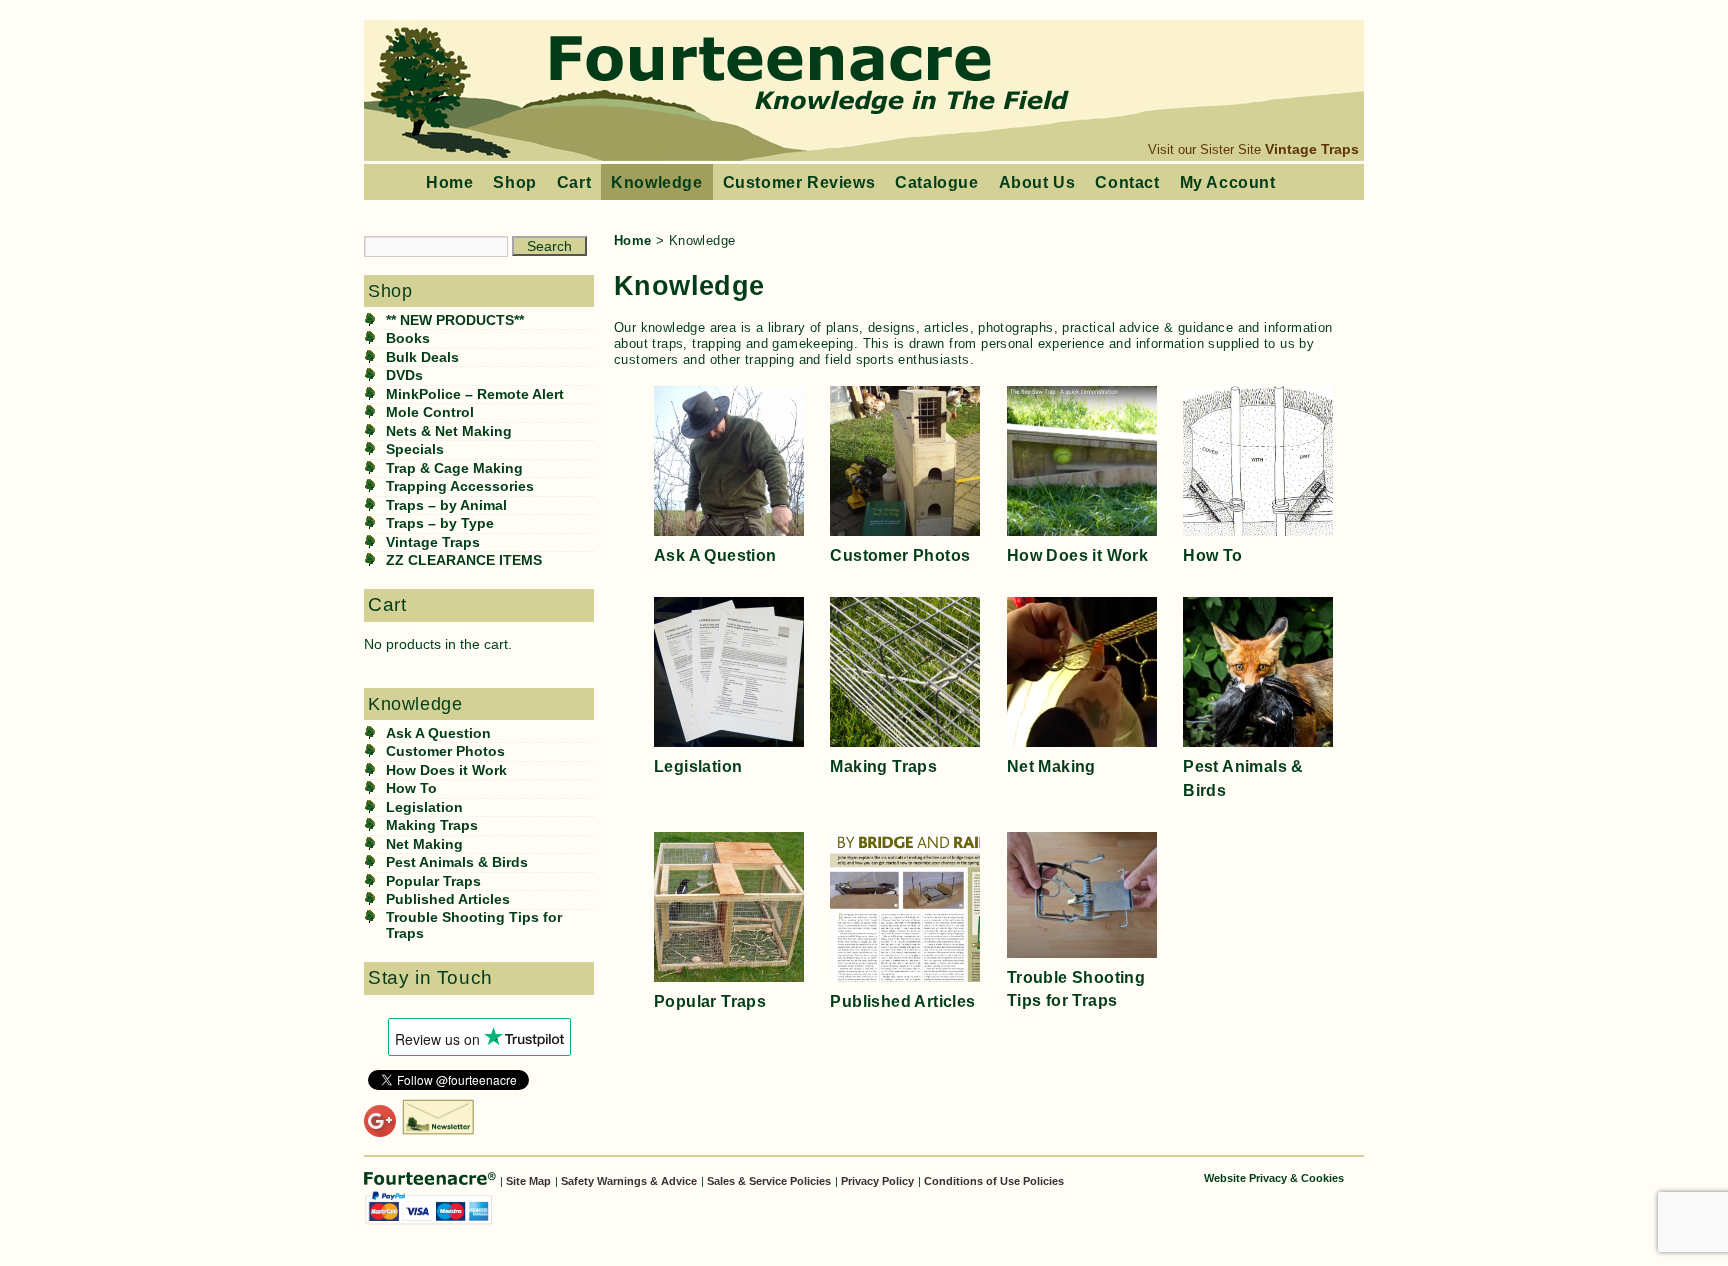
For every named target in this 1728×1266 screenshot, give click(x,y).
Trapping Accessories (460, 486)
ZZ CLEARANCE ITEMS (464, 560)
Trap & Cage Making (454, 468)
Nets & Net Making (449, 431)
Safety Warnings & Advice (629, 1181)
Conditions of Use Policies (994, 1181)
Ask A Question (438, 733)
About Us (1037, 182)
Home (449, 182)
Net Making (424, 844)
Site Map (528, 1181)
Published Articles (448, 899)
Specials (415, 449)
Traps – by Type (440, 523)
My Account (1228, 182)
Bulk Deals (422, 357)
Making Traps (432, 825)
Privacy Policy (877, 1181)
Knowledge (656, 182)
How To (411, 788)
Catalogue (936, 182)
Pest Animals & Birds (457, 862)
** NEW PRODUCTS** (455, 320)
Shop (514, 182)
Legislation (424, 807)
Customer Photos (445, 751)
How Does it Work (446, 770)
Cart (574, 182)
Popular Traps (433, 881)
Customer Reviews (799, 182)
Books (408, 338)
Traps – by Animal (446, 505)
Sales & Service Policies (769, 1181)
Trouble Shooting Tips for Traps (474, 925)
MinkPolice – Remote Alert (475, 394)
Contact (1127, 182)
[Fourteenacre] (432, 1180)
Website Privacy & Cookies (1274, 1178)
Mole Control (430, 412)
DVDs (404, 375)
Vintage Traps (1312, 149)
